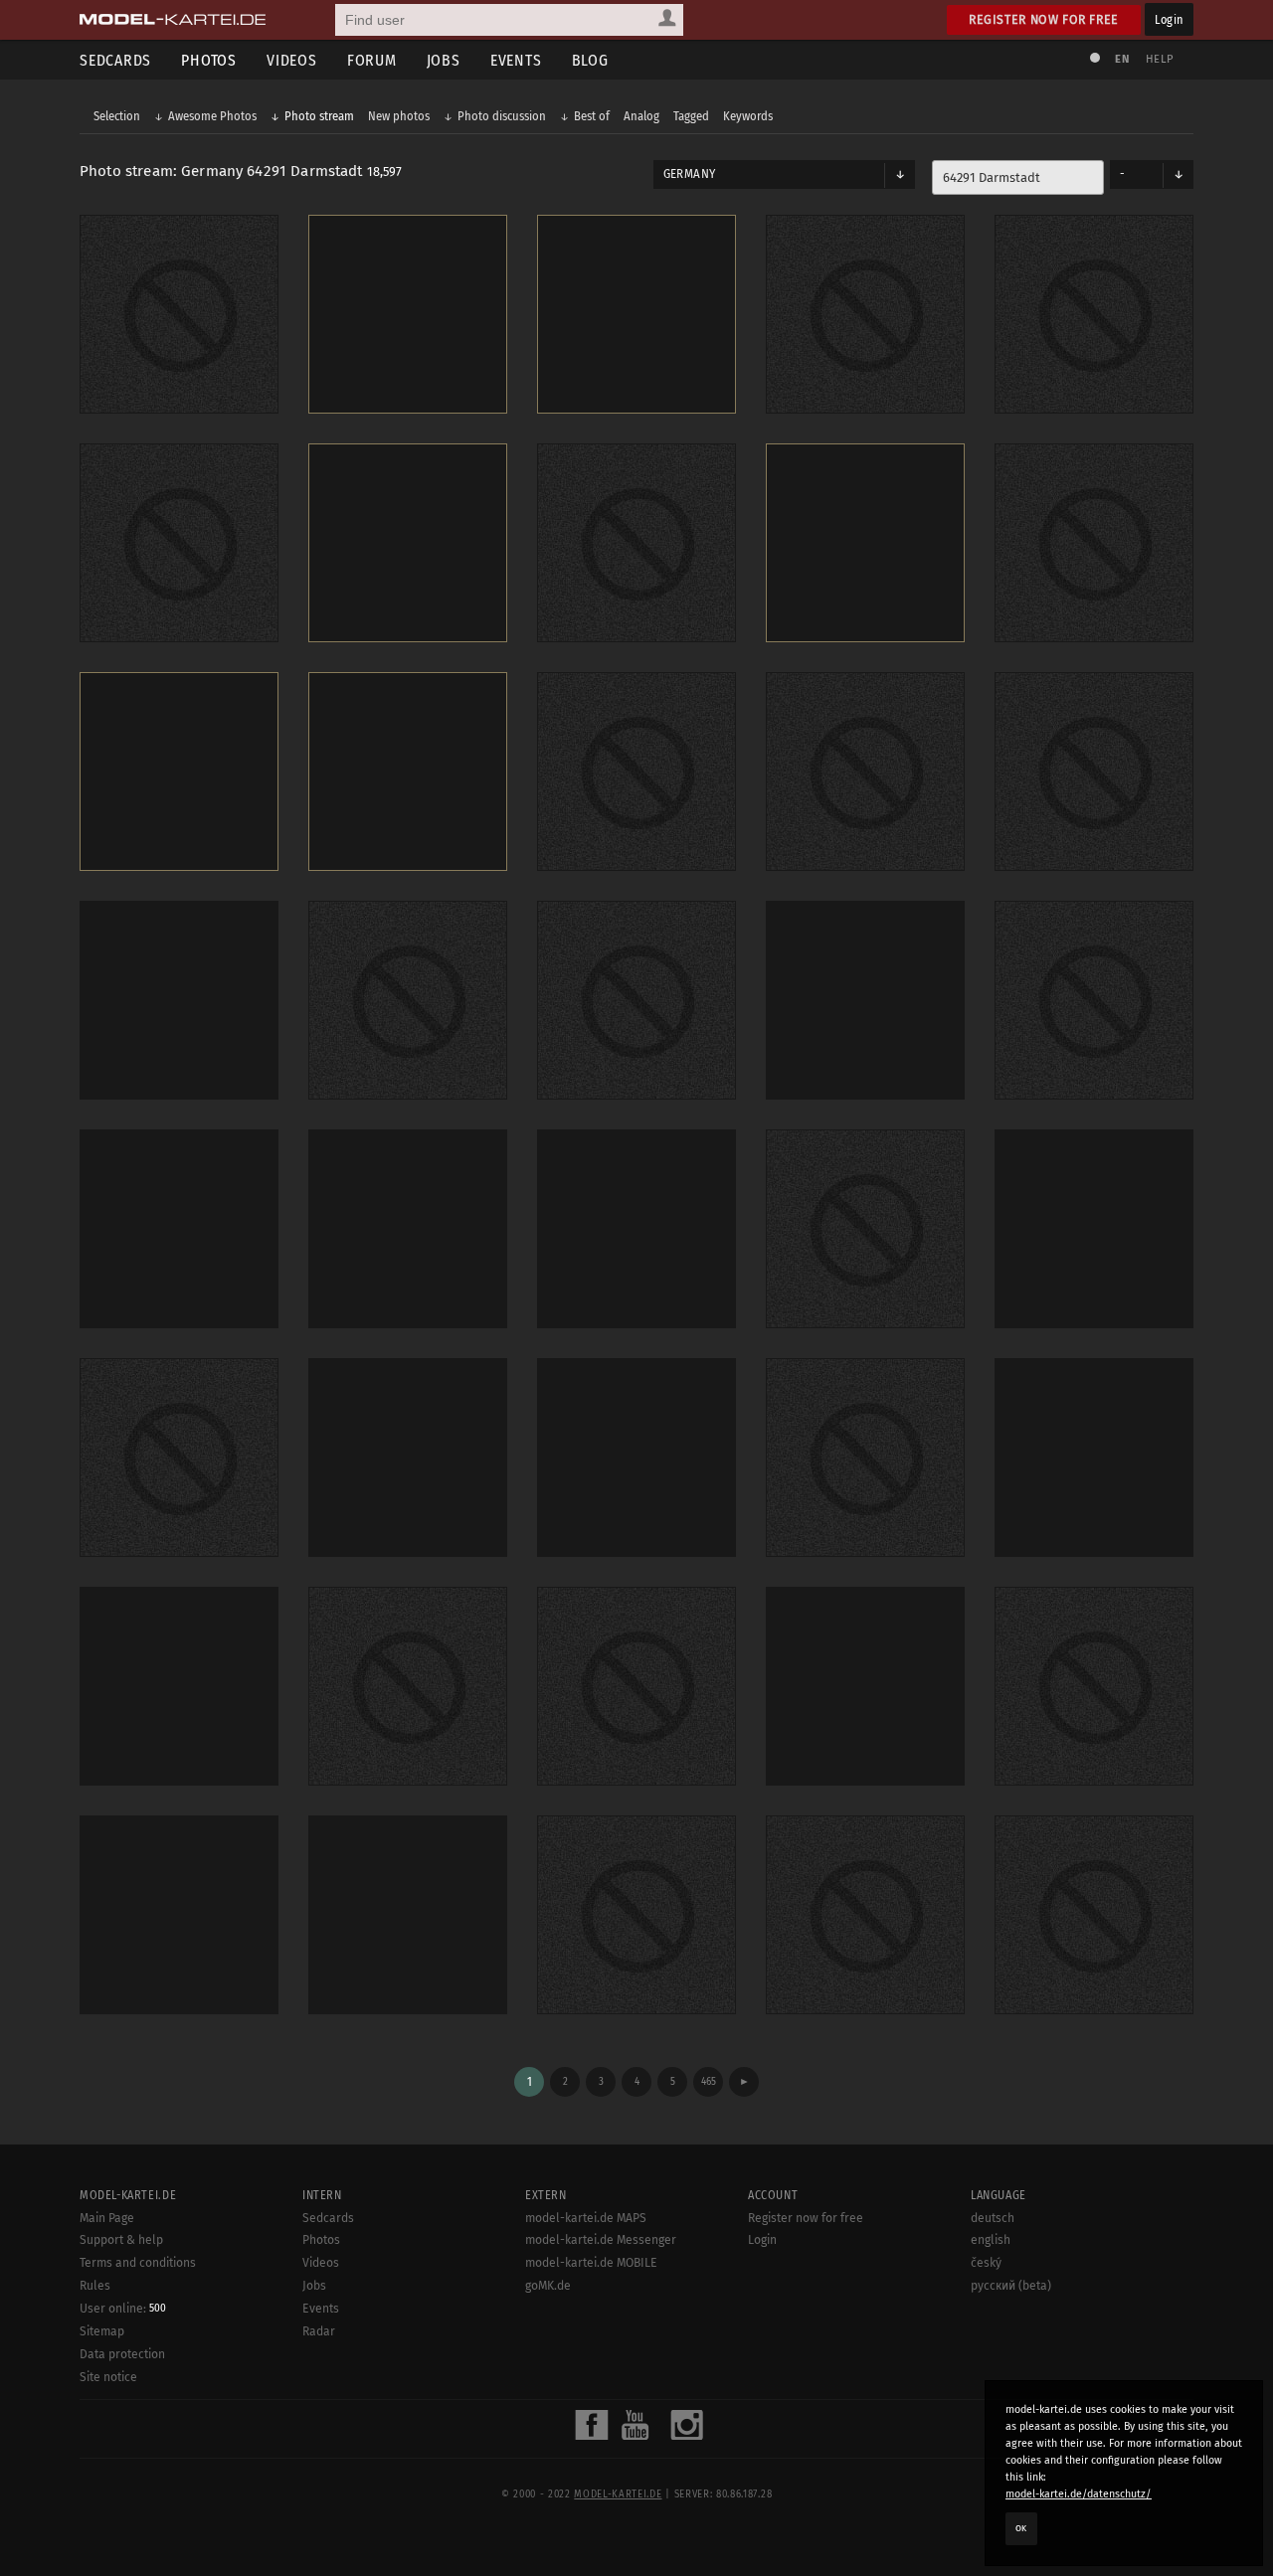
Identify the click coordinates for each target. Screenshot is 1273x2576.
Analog (641, 116)
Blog (590, 60)
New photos (399, 116)
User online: (123, 2309)
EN (1122, 59)
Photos (209, 60)
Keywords (748, 116)
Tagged (691, 116)
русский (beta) (1011, 2286)
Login (1169, 19)
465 (709, 2081)
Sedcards (115, 60)
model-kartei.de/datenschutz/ (1079, 2494)
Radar (319, 2331)
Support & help (121, 2240)
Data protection (122, 2354)
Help (1160, 59)
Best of (592, 116)
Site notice (108, 2377)
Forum (372, 60)
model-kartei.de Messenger (601, 2240)
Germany (689, 174)
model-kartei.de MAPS (586, 2218)
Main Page (107, 2218)
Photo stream (319, 116)
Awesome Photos (212, 116)
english (991, 2240)
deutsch (993, 2218)
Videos (292, 60)
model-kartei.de (618, 2494)
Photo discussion (502, 116)
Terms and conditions (138, 2263)
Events (516, 60)
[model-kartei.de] (173, 20)
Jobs (444, 60)
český (986, 2263)
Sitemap (102, 2331)
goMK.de (548, 2286)
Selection (117, 116)
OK (1021, 2528)
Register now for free (1044, 19)
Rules (95, 2286)
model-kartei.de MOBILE (591, 2263)
